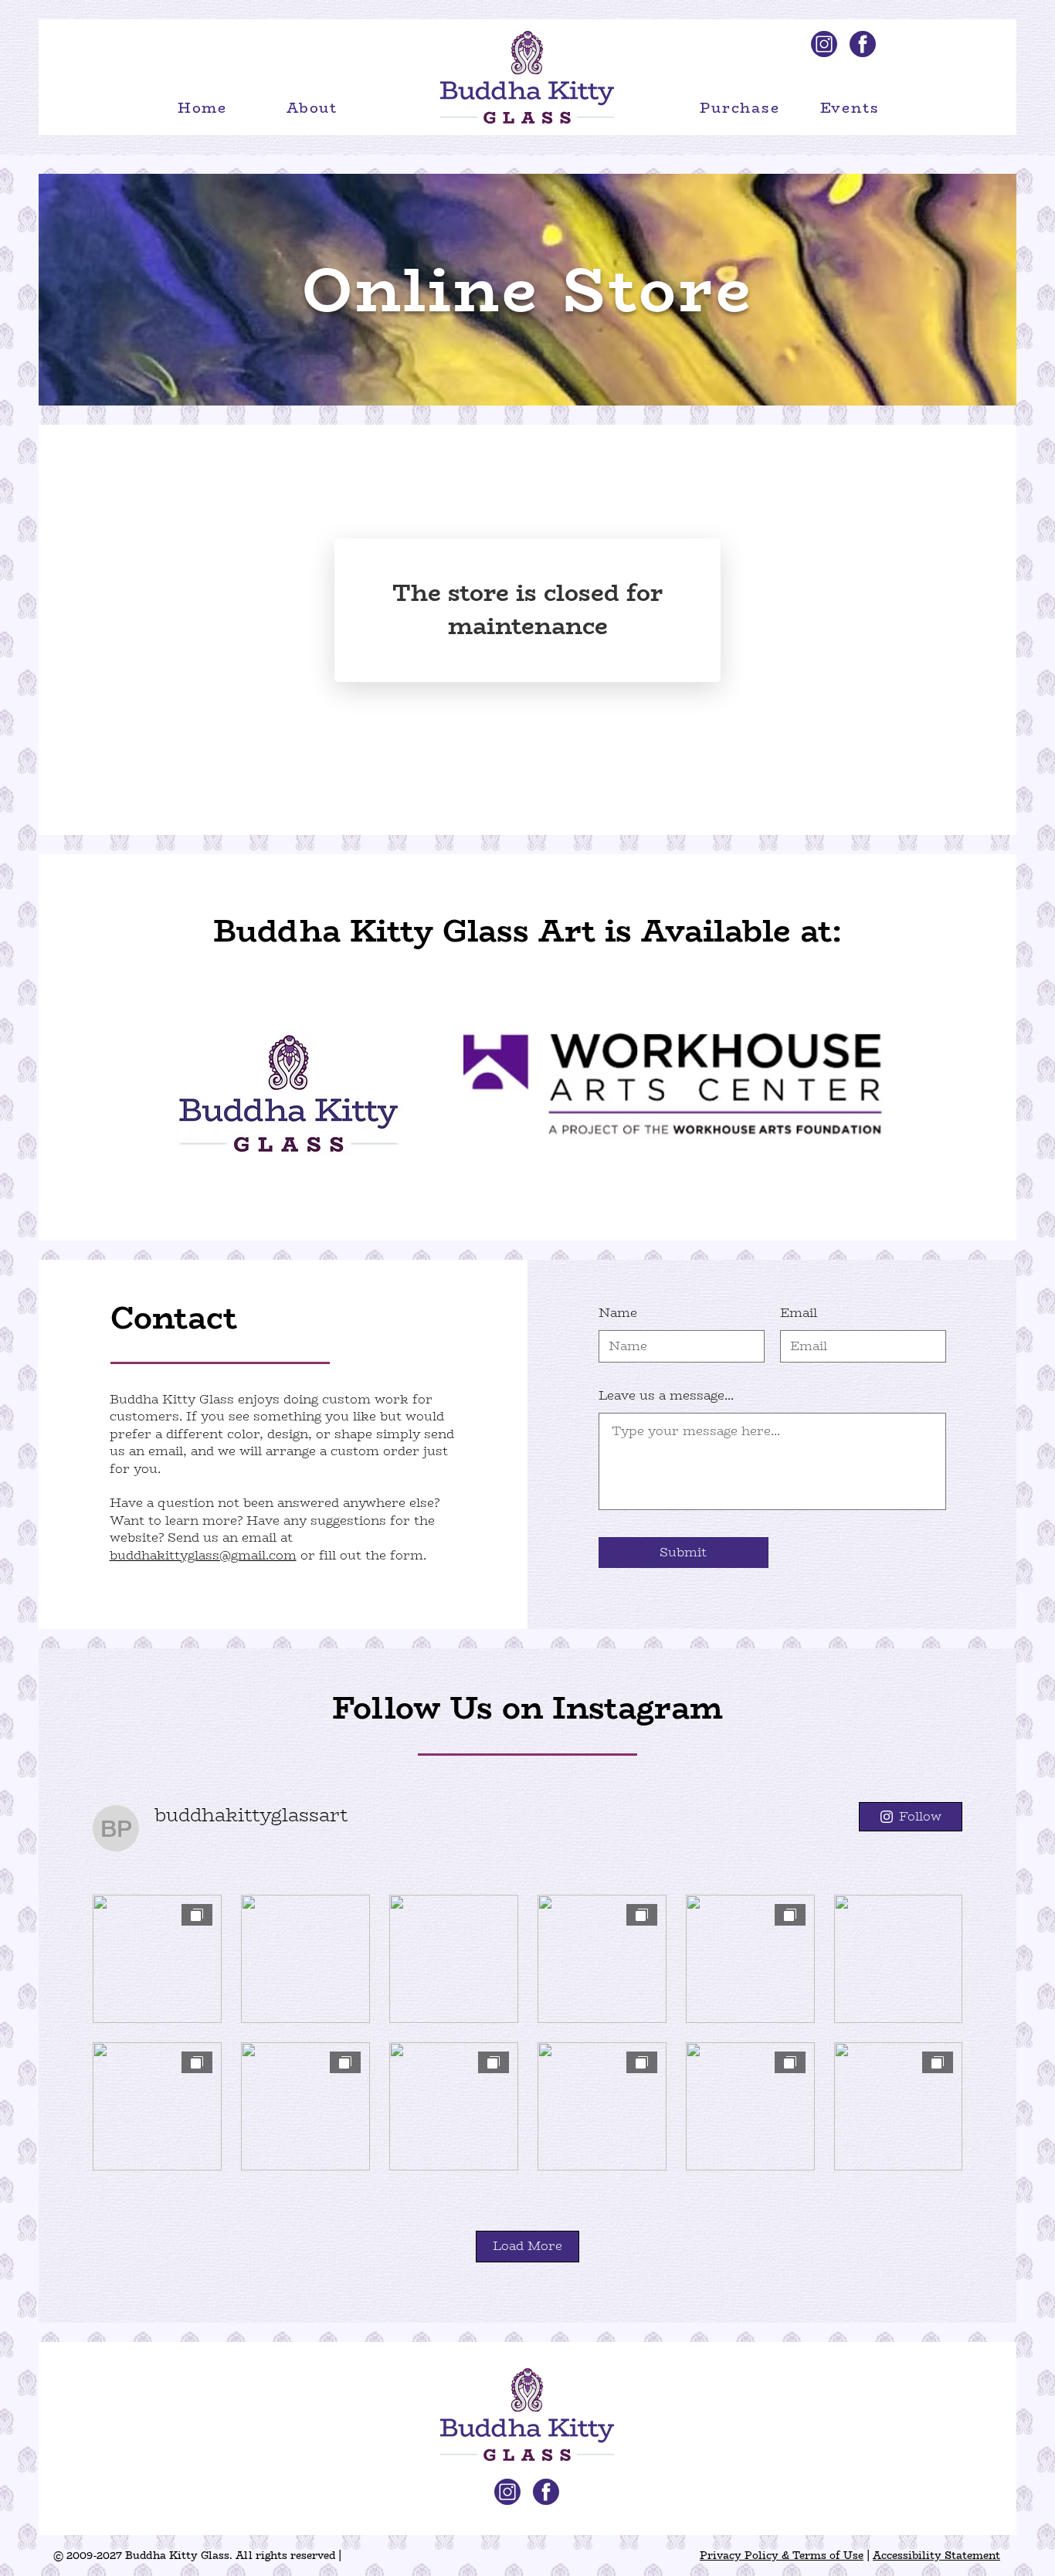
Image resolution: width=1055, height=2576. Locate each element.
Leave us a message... (666, 1396)
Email (799, 1313)
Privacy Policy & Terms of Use (782, 2555)
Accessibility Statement (936, 2555)
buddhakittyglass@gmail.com (203, 1555)
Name (618, 1313)
